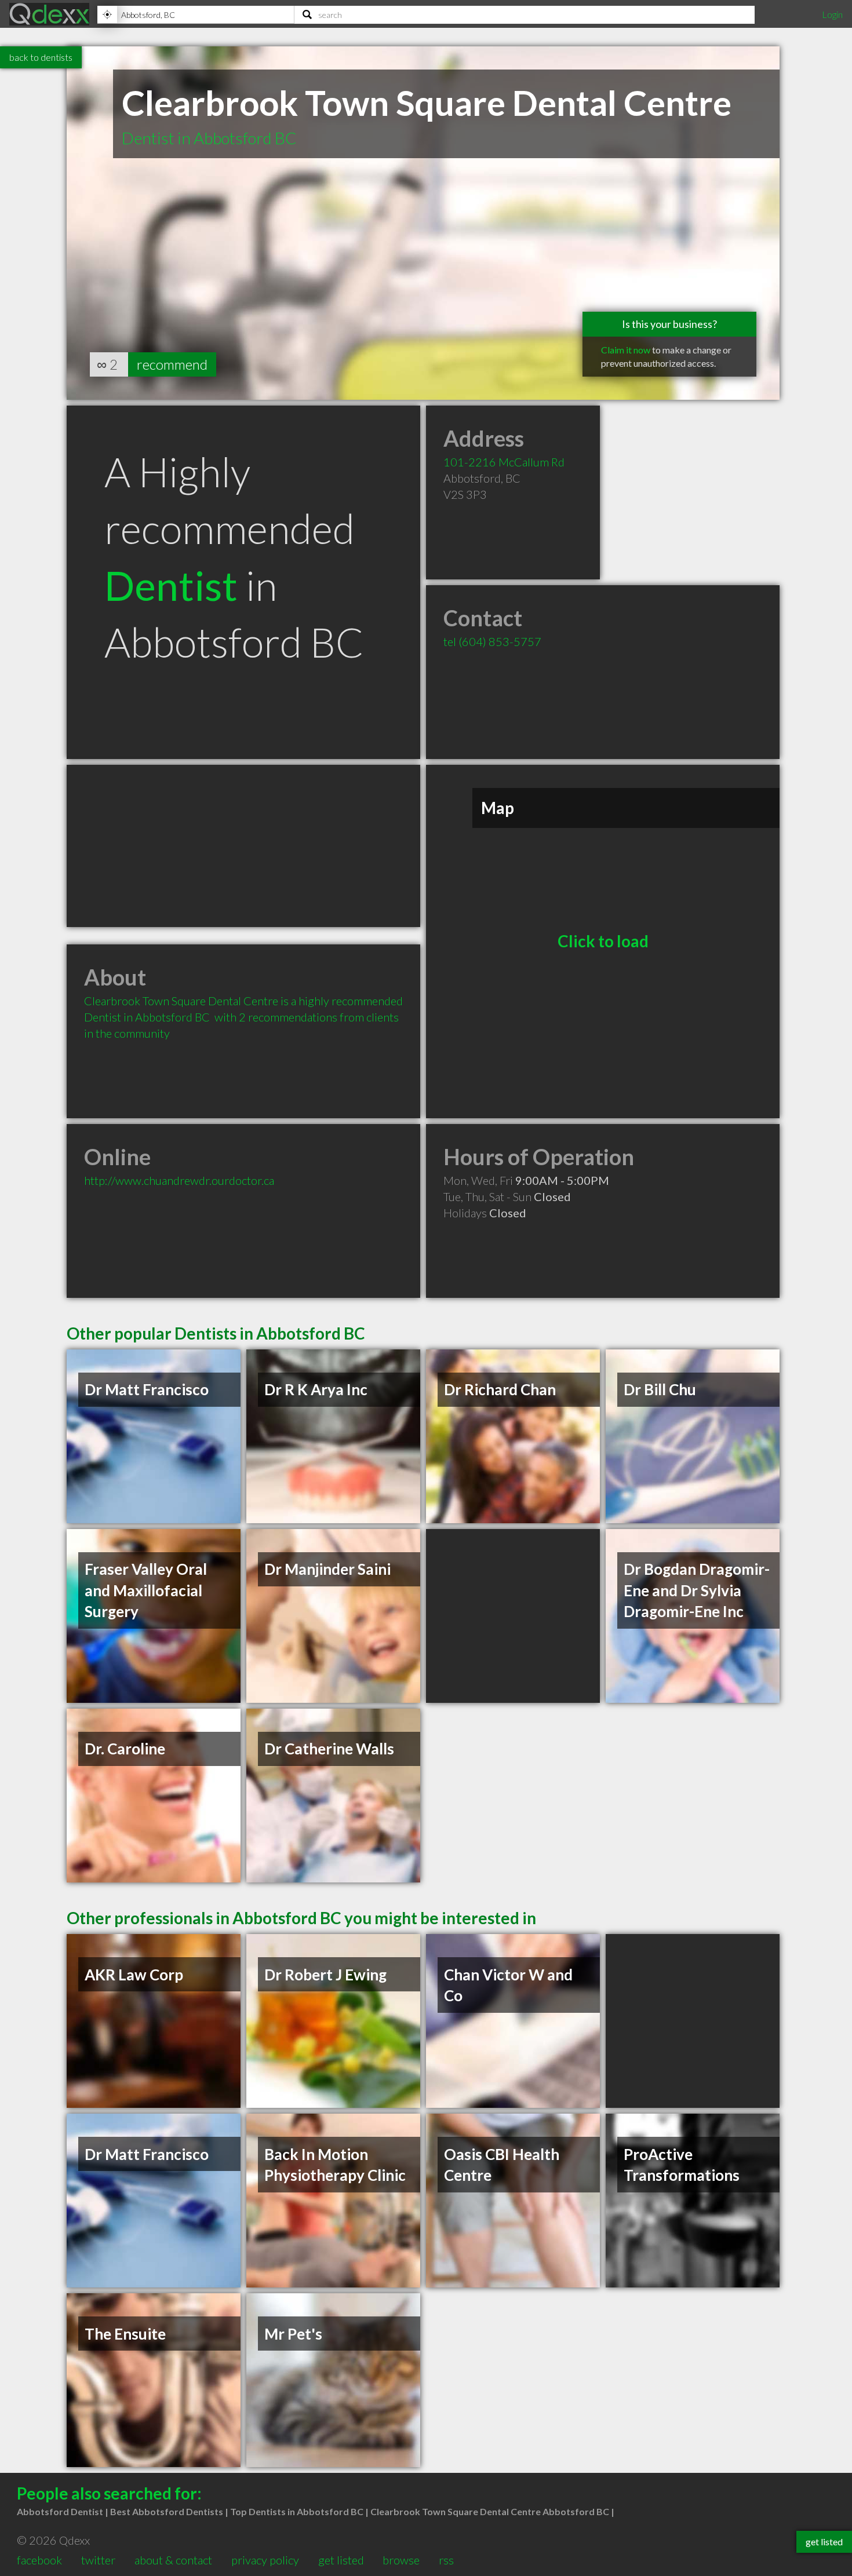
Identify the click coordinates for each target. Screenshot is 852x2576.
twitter (98, 2560)
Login (832, 14)
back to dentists (41, 57)
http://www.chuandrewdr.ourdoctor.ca (179, 1180)
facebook (39, 2560)
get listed (341, 2560)
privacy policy (265, 2560)
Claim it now (626, 350)
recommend (172, 364)
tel (492, 641)
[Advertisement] (243, 846)
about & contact (173, 2560)
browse (401, 2560)
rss (446, 2560)
